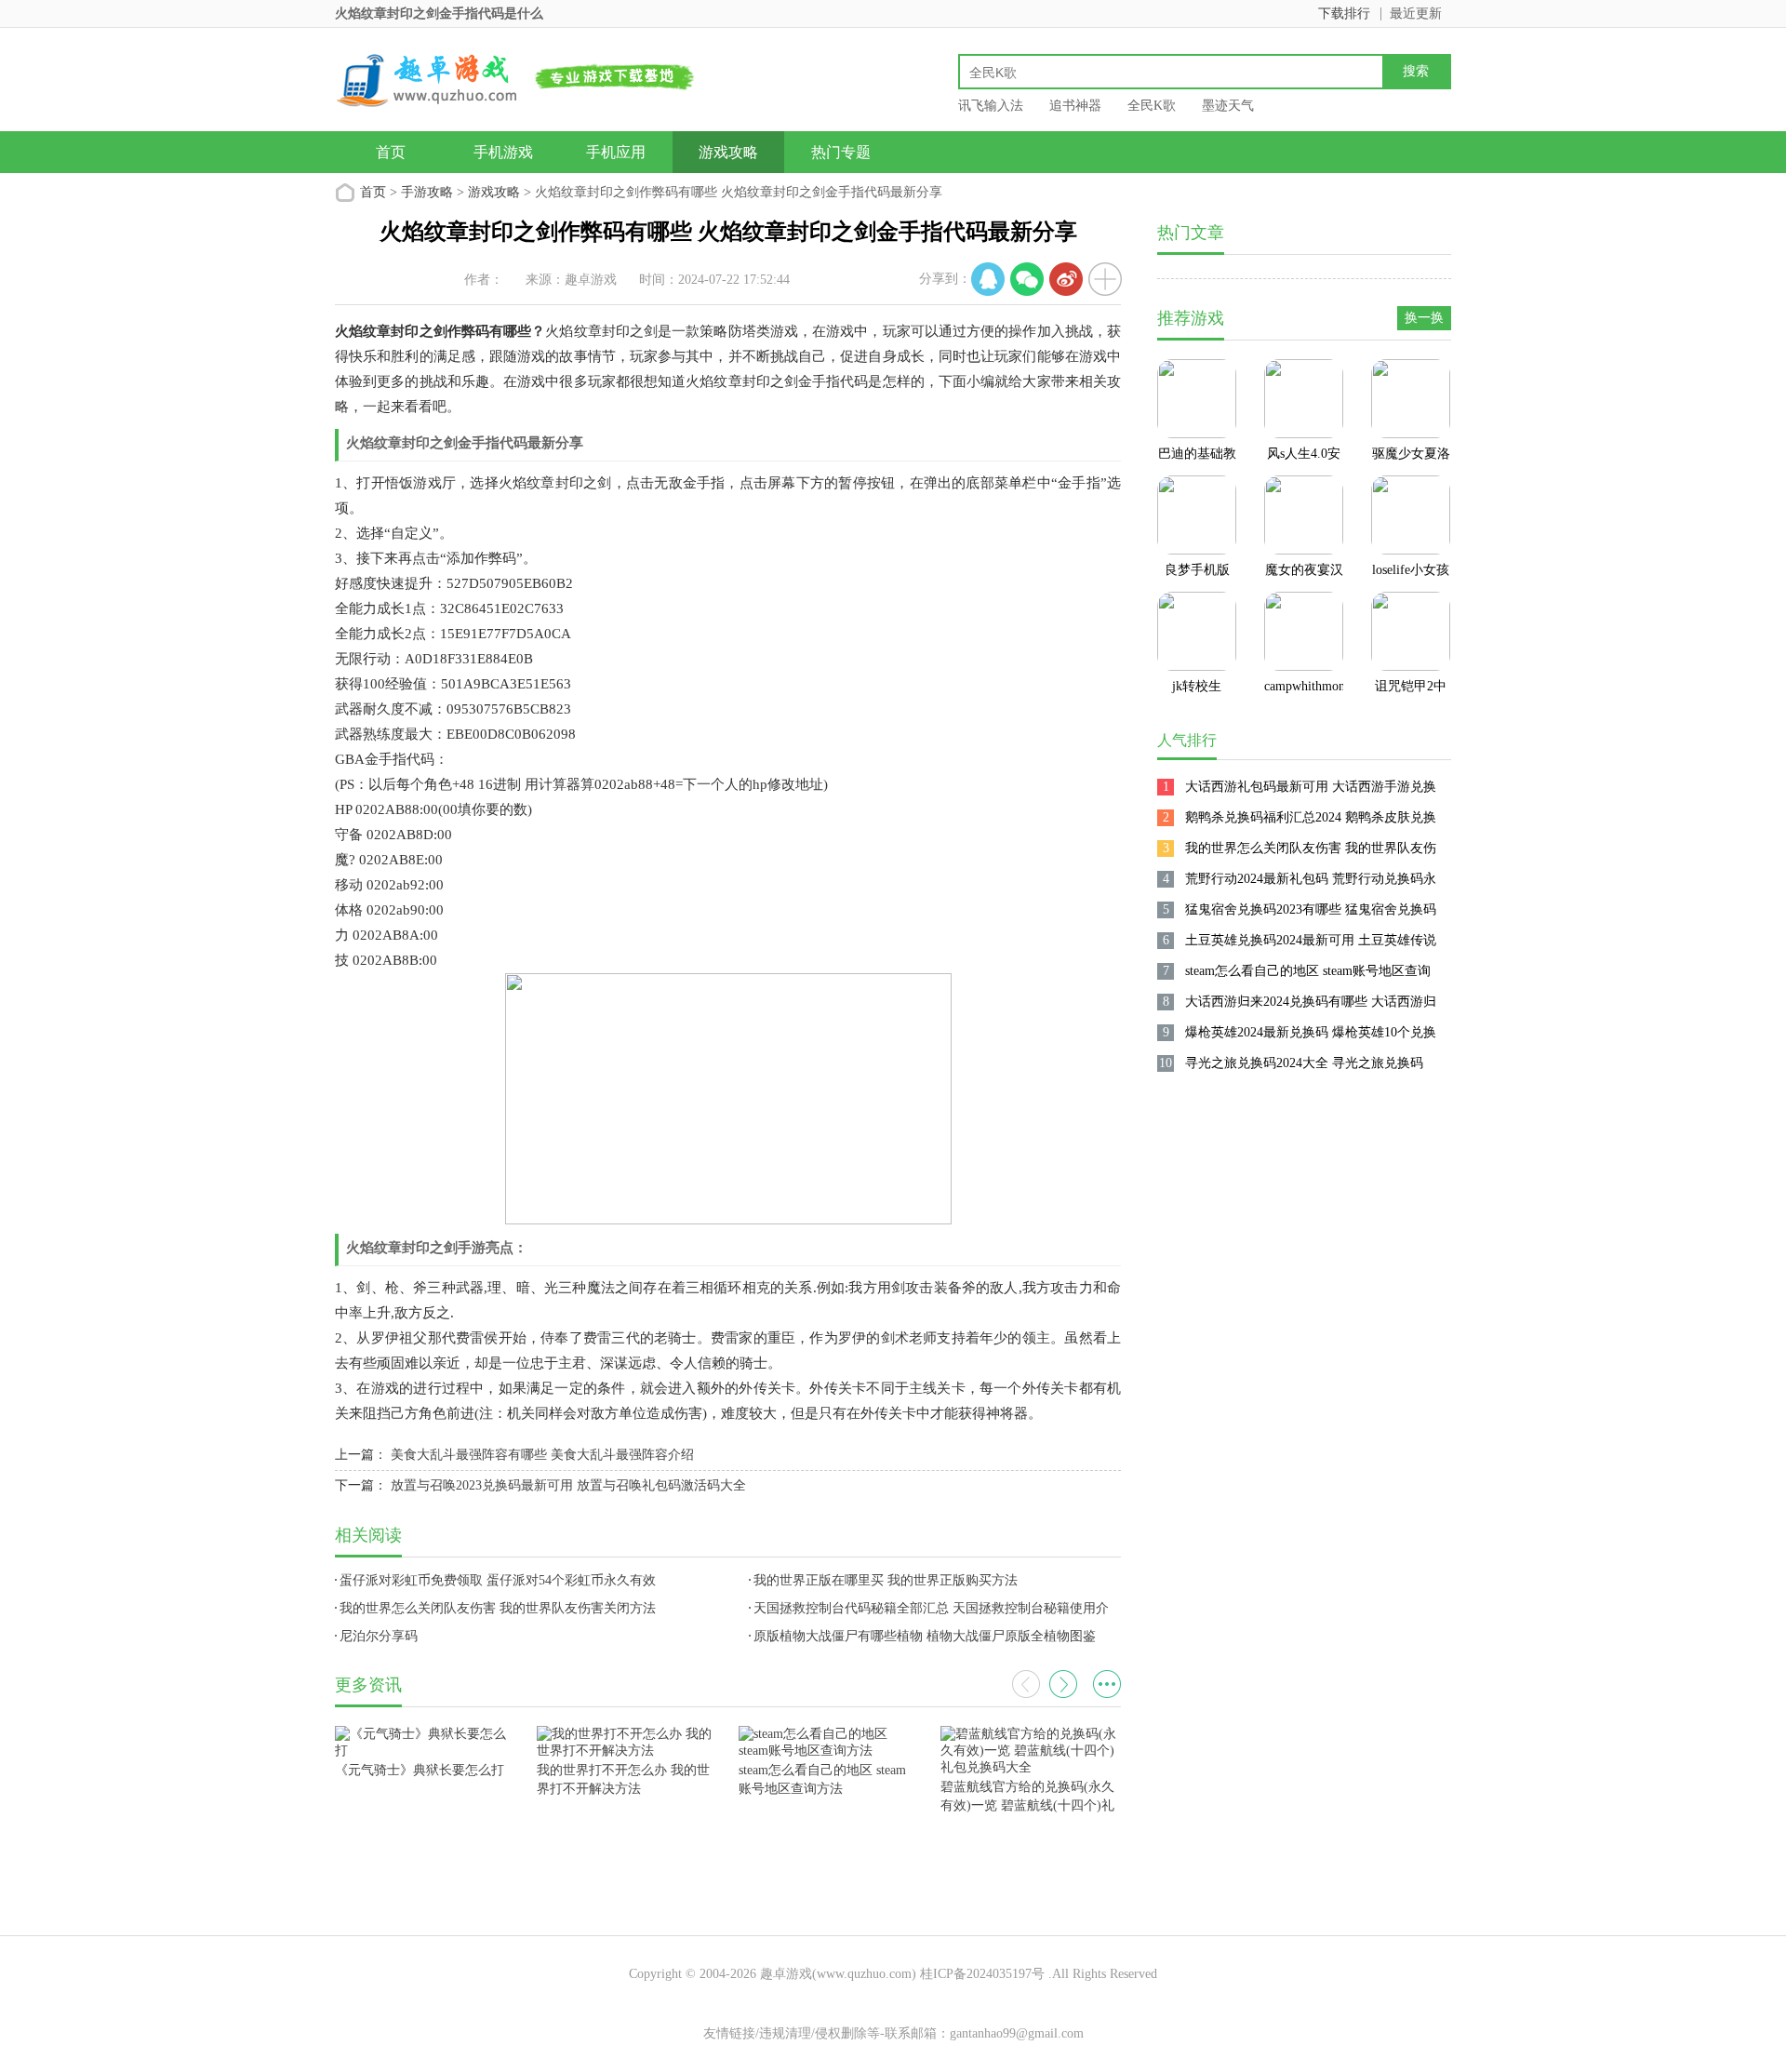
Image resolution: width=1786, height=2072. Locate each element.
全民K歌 (1152, 106)
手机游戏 (503, 152)
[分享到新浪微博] (1066, 279)
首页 (391, 152)
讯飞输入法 (991, 106)
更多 (1107, 1684)
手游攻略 (427, 192)
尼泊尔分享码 (379, 1636)
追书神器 (1075, 106)
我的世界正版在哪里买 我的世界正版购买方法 (886, 1580)
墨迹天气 (1228, 106)
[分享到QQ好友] (988, 279)
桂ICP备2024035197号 (982, 1974)
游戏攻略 (728, 152)
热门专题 (841, 152)
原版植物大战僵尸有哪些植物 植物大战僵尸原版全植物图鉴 (925, 1636)
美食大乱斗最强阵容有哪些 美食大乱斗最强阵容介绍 (542, 1455)
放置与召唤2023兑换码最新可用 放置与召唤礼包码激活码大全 (568, 1485)
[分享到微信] (1027, 279)
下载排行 (1344, 13)
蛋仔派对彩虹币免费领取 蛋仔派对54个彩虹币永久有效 (498, 1580)
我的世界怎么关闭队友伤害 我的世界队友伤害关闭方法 (498, 1608)
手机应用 (616, 152)
